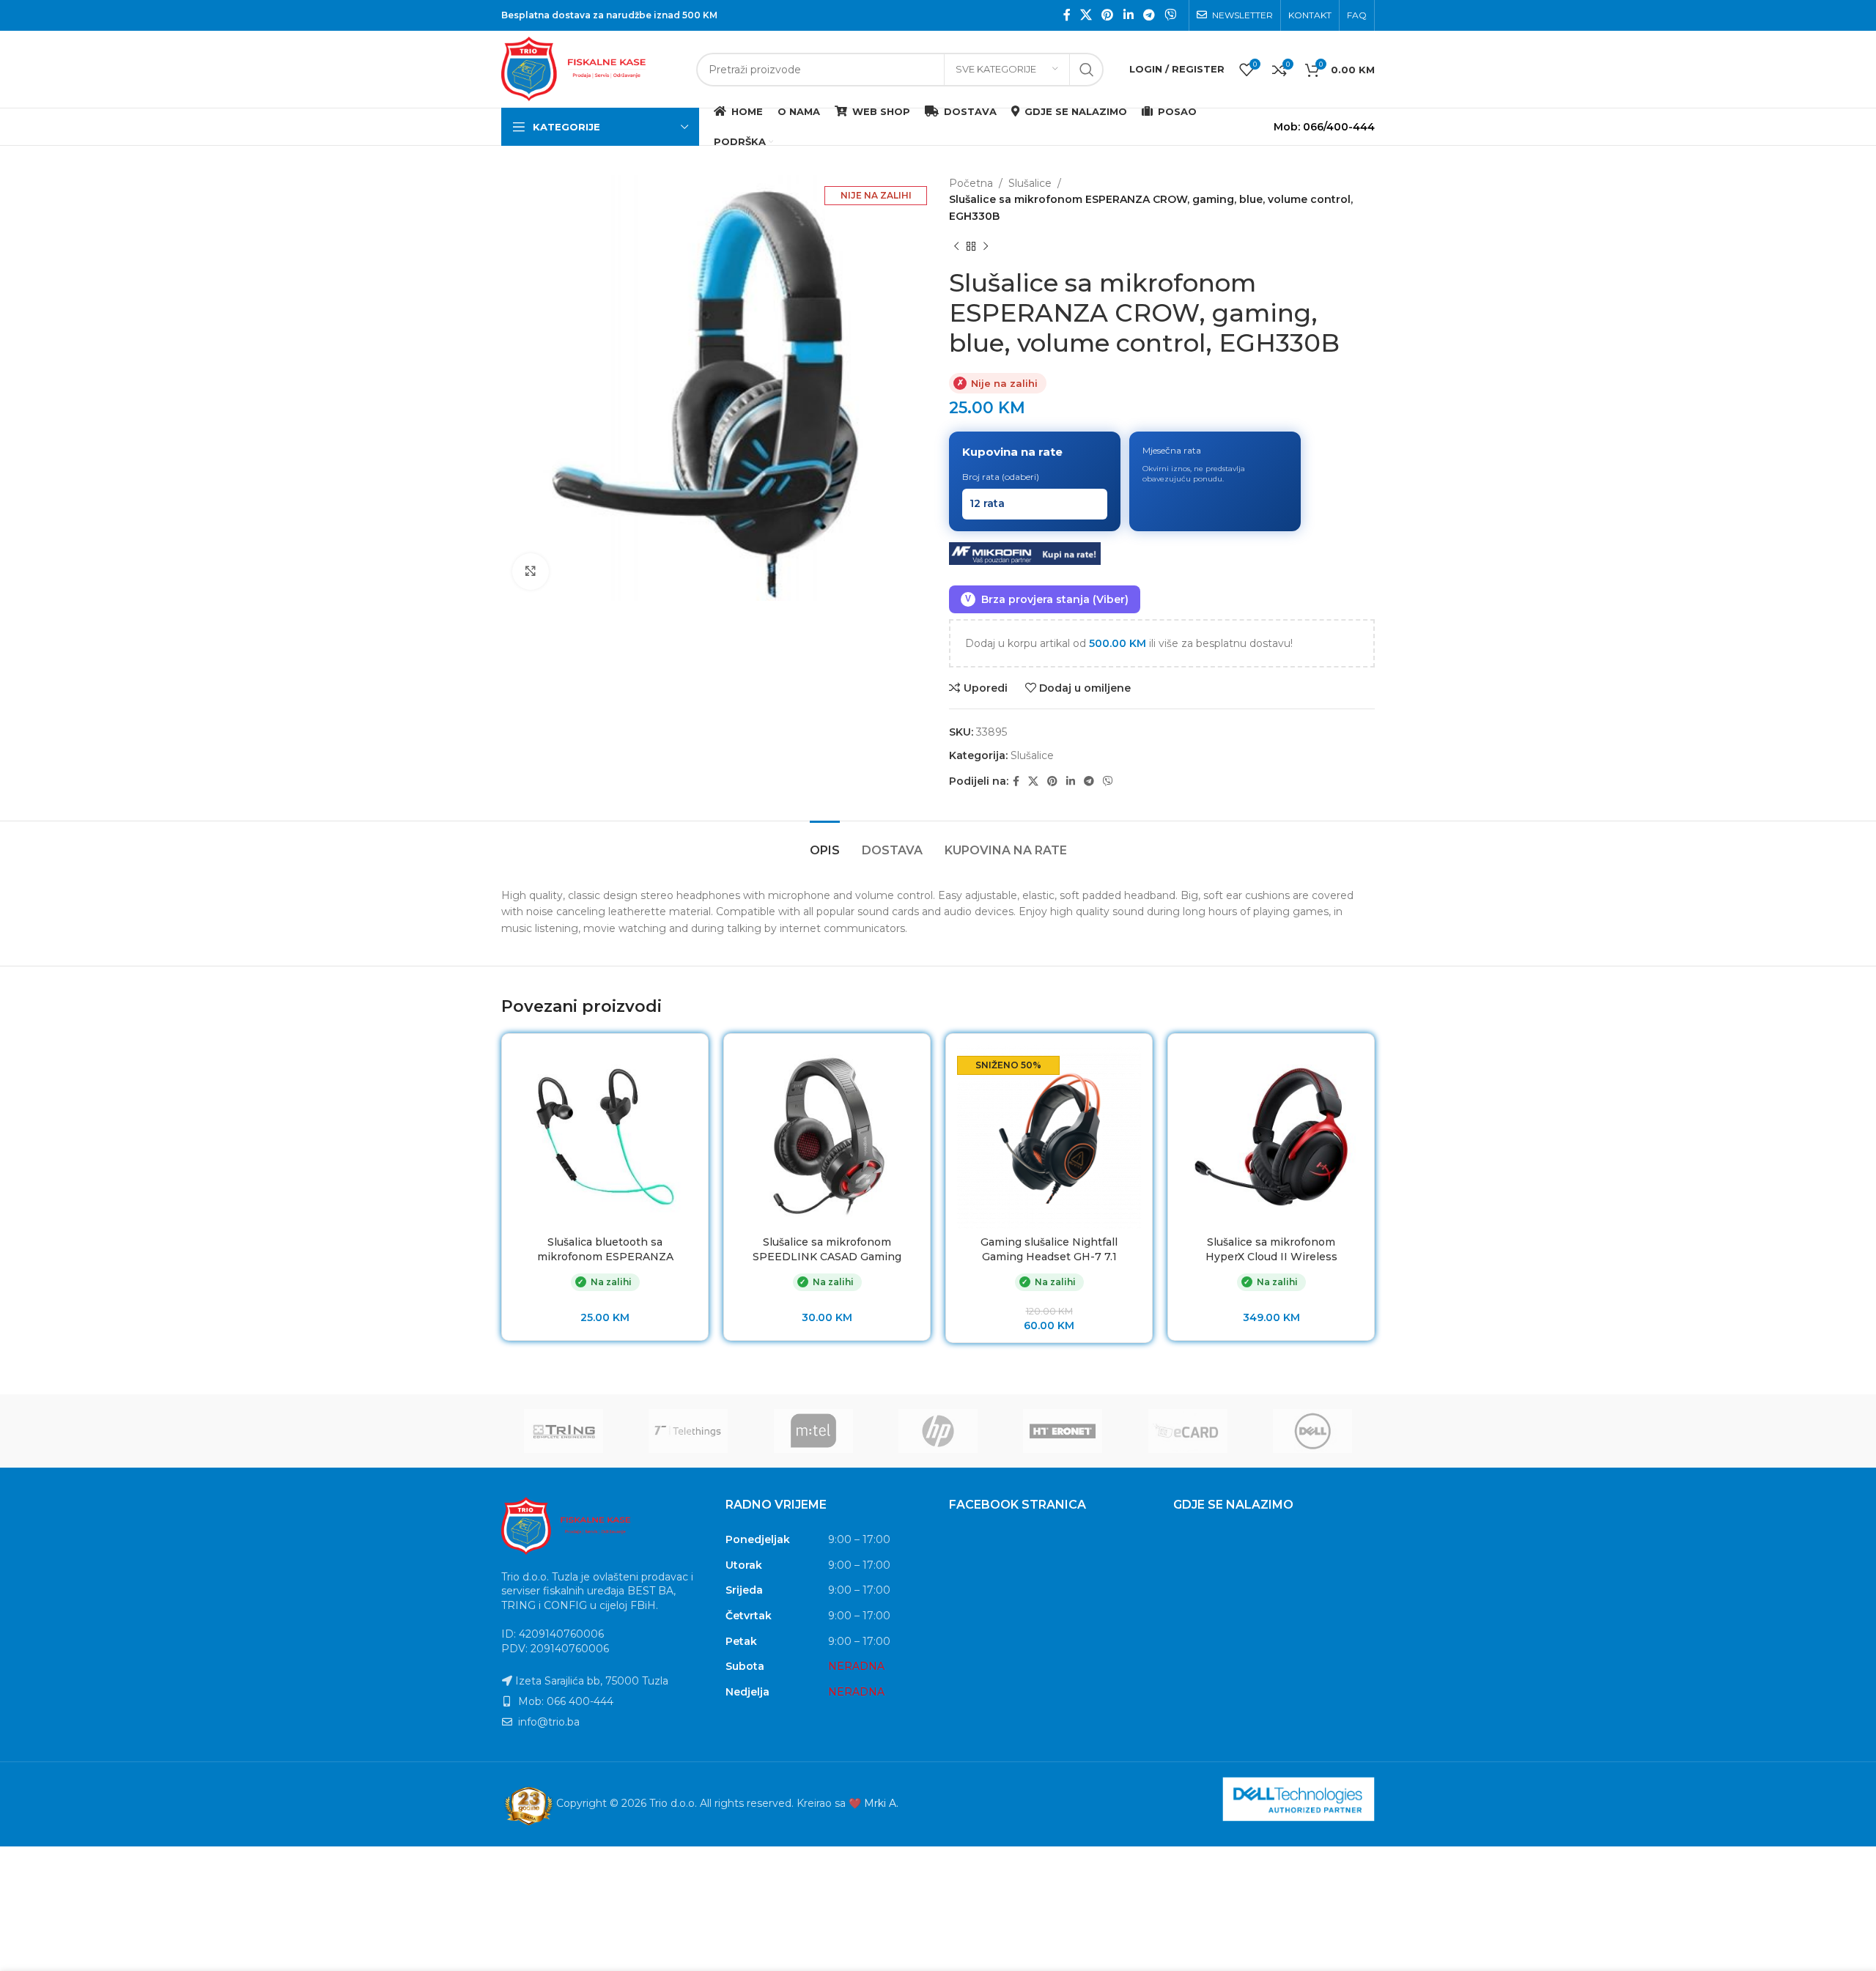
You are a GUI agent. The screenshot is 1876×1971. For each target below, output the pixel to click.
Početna (971, 183)
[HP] (938, 1431)
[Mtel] (813, 1431)
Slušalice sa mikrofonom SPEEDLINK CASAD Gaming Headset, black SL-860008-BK (827, 1256)
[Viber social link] (1171, 15)
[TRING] (564, 1431)
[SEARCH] (1087, 70)
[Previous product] (956, 246)
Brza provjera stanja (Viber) (1047, 599)
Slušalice (1030, 183)
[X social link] (1086, 15)
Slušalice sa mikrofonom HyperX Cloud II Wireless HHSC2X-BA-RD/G (1271, 1256)
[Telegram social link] (1149, 15)
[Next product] (986, 246)
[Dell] (1312, 1431)
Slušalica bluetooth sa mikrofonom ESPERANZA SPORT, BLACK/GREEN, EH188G (605, 1264)
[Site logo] (591, 68)
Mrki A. (881, 1803)
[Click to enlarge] (531, 572)
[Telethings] (688, 1431)
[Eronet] (1063, 1431)
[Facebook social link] (1067, 15)
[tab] (825, 843)
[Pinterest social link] (1108, 15)
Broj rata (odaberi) (1001, 477)
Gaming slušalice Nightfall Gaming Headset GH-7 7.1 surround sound (1049, 1256)
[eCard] (1187, 1431)
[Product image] (827, 1137)
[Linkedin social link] (1128, 15)
